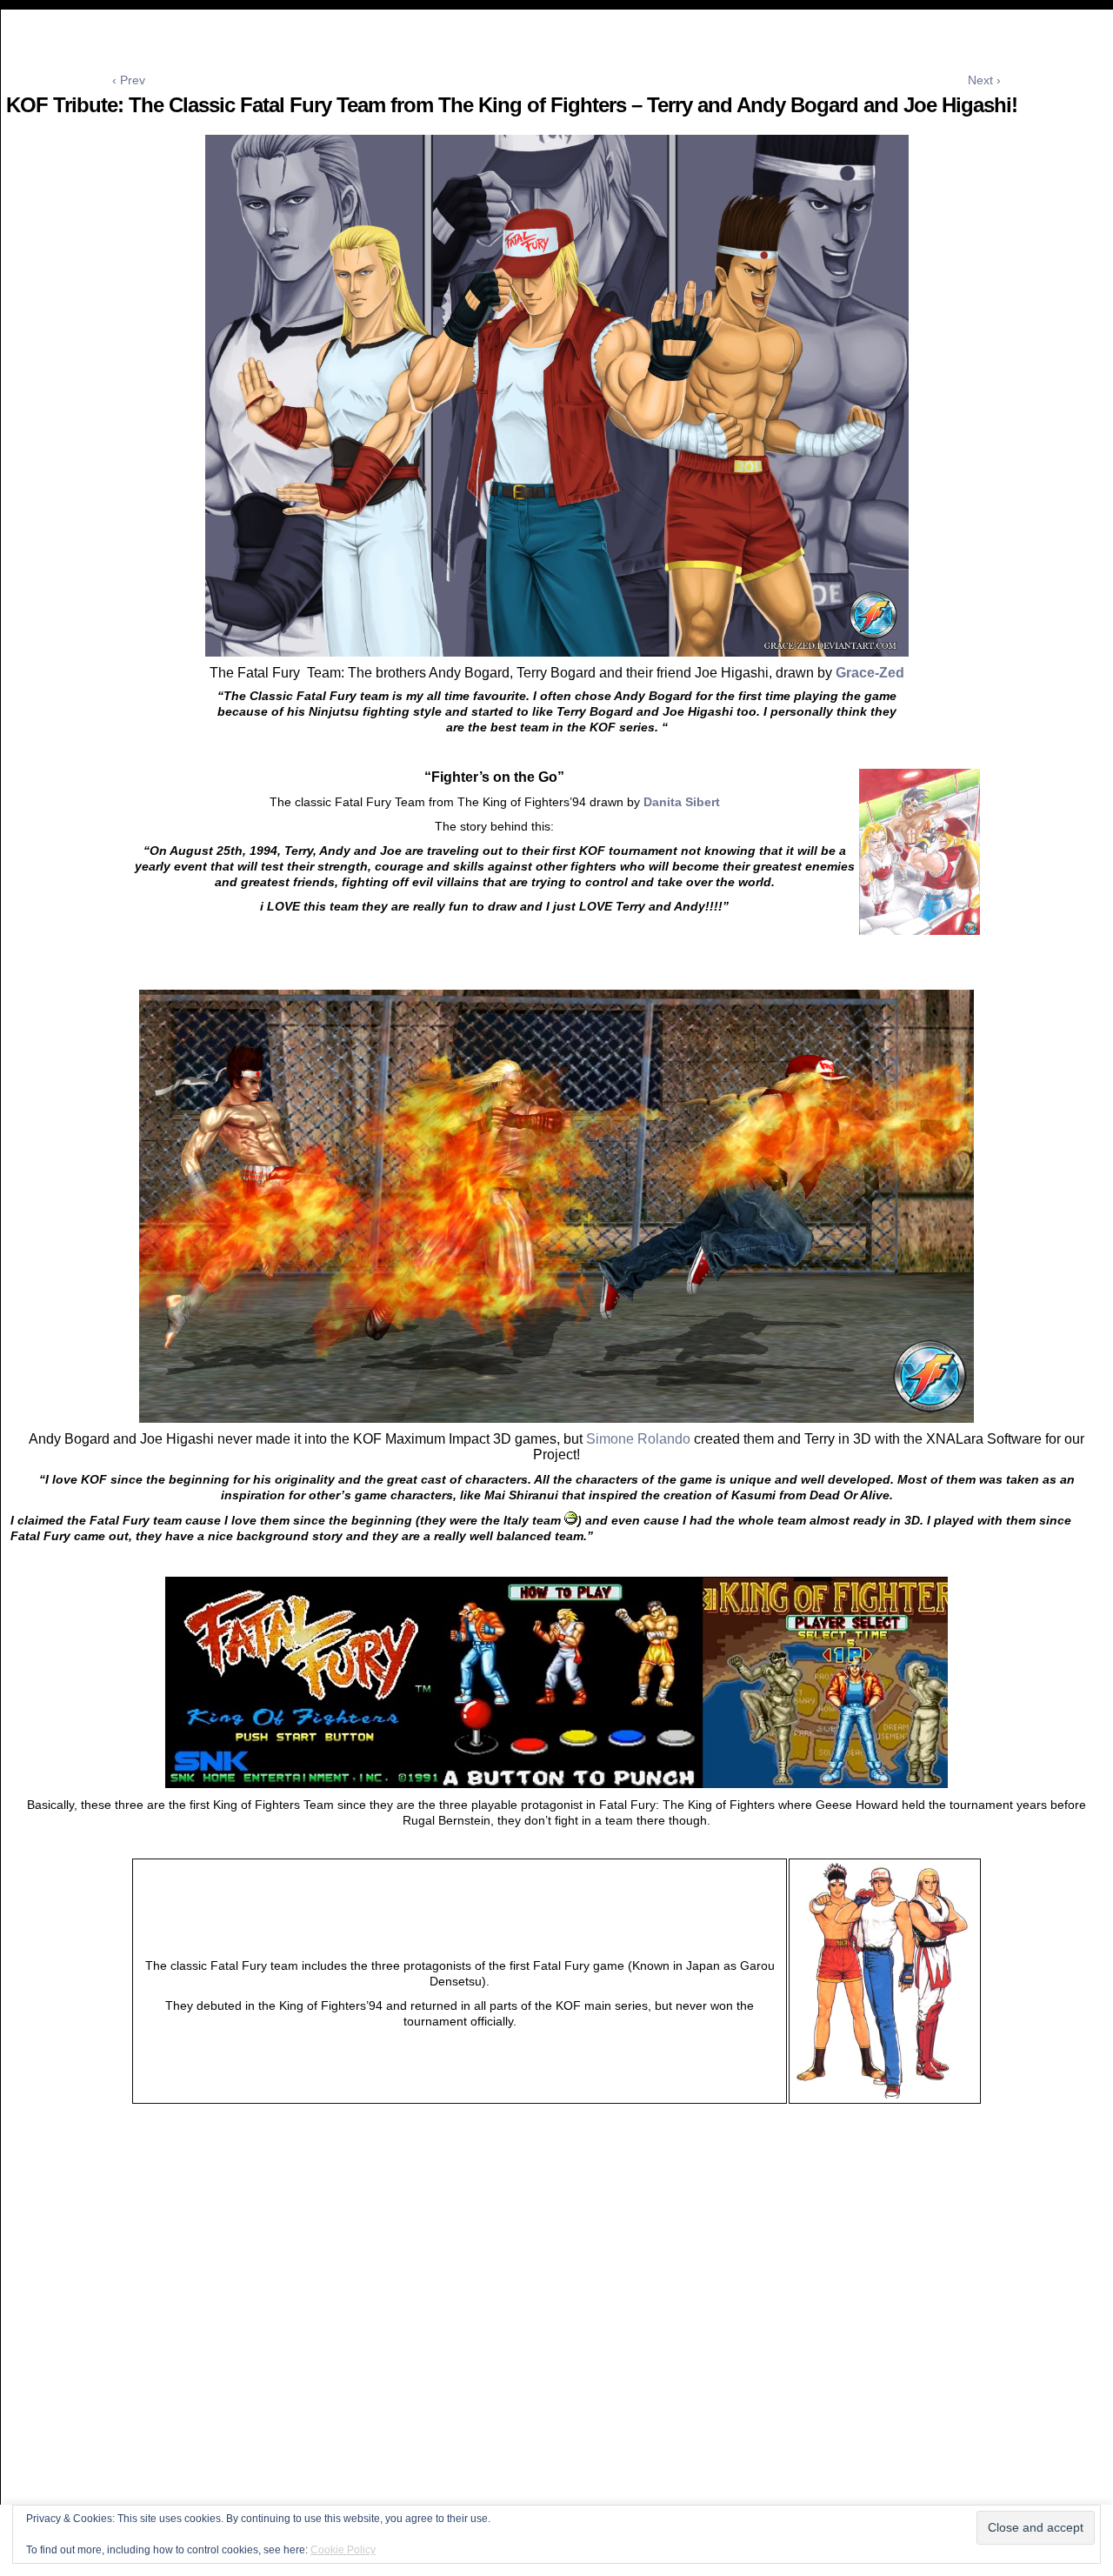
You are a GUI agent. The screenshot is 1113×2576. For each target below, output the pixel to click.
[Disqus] (556, 2346)
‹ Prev (129, 80)
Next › (984, 80)
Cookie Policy (343, 2550)
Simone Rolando (638, 1439)
